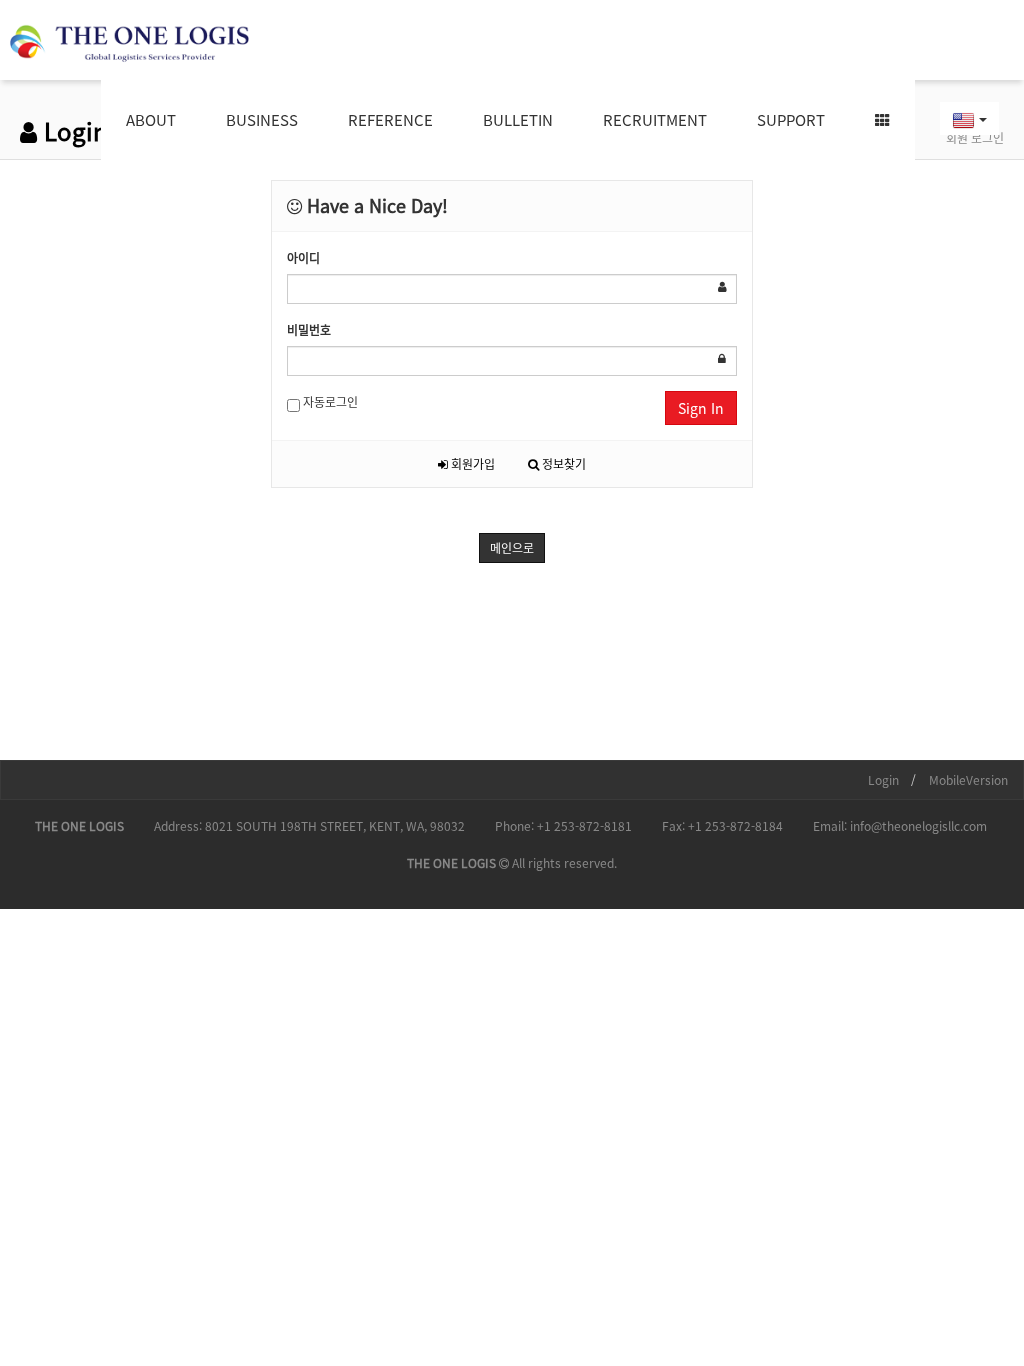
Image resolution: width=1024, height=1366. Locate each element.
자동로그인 (329, 402)
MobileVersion (968, 780)
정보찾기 (562, 464)
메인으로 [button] (512, 548)
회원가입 (471, 464)
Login (883, 780)
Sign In (701, 408)
